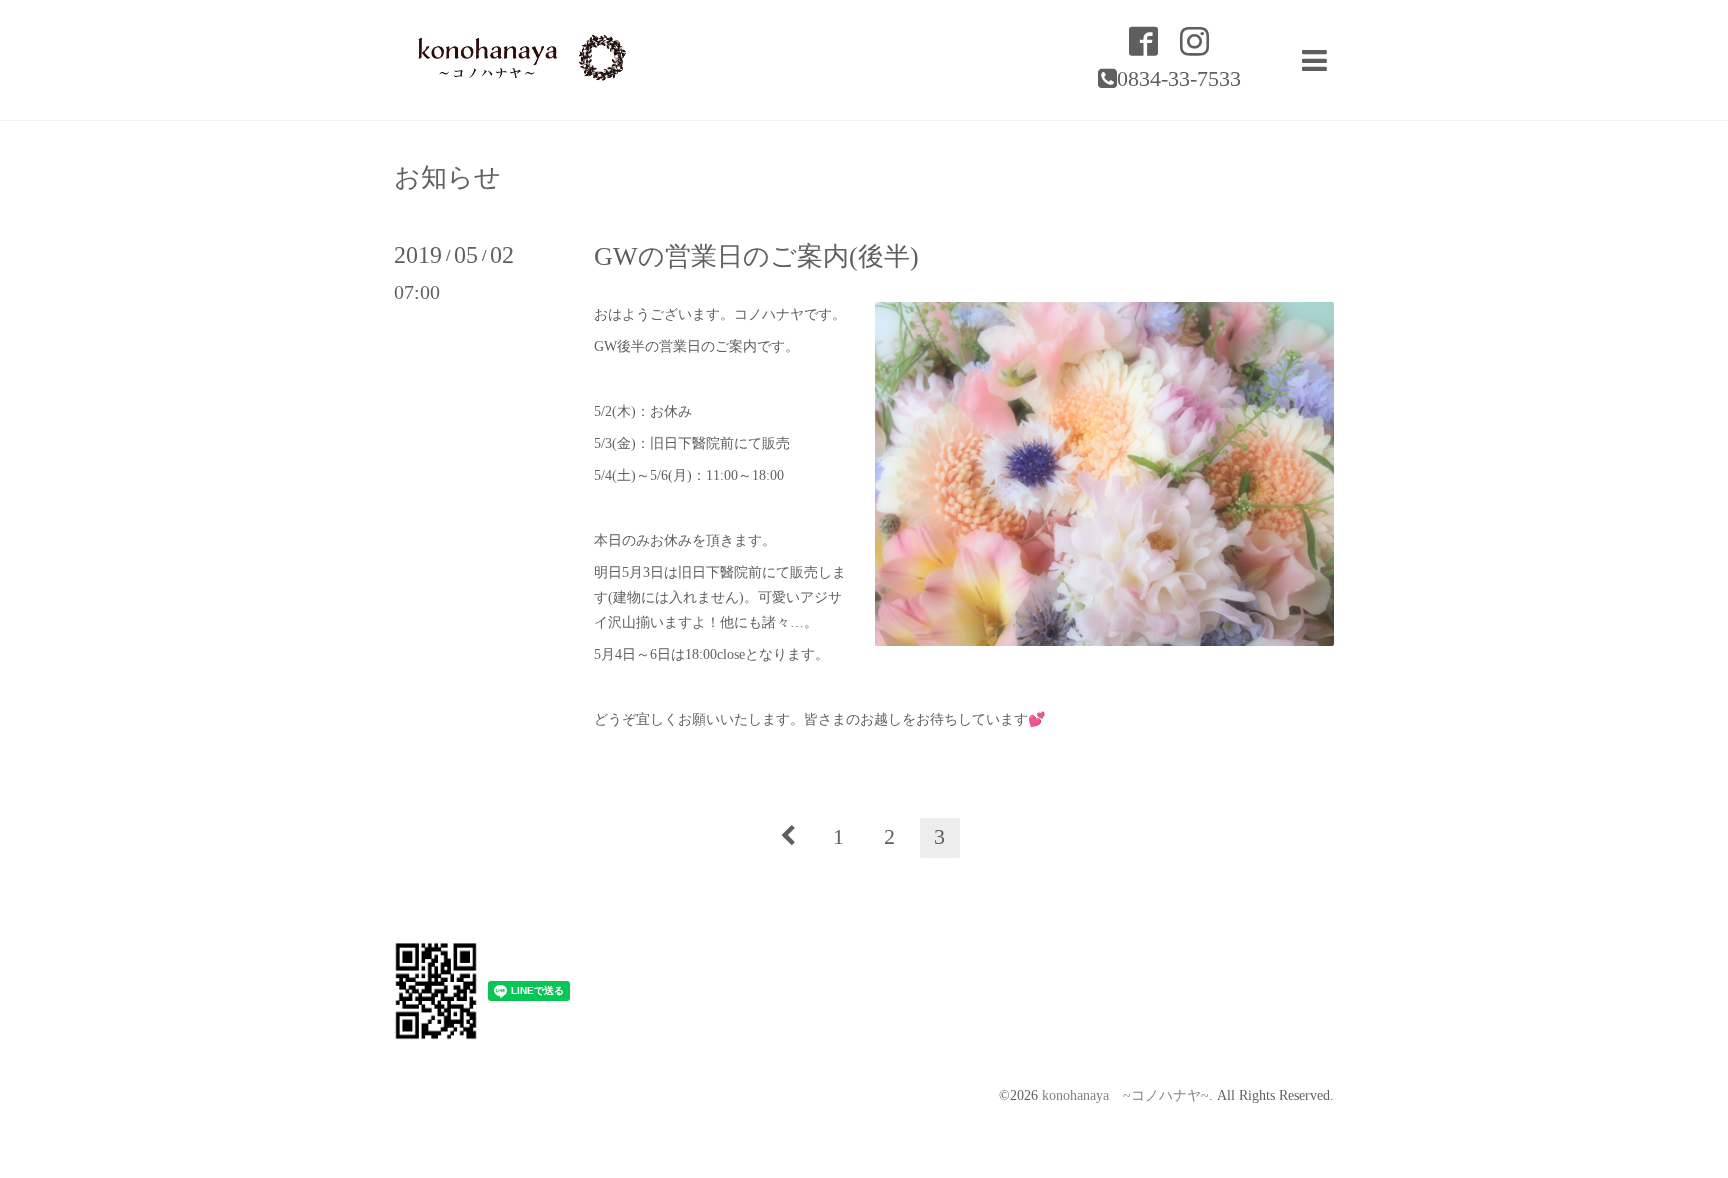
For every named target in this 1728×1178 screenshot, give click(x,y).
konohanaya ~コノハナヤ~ (1125, 1095)
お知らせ (447, 178)
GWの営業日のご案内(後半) (756, 256)
